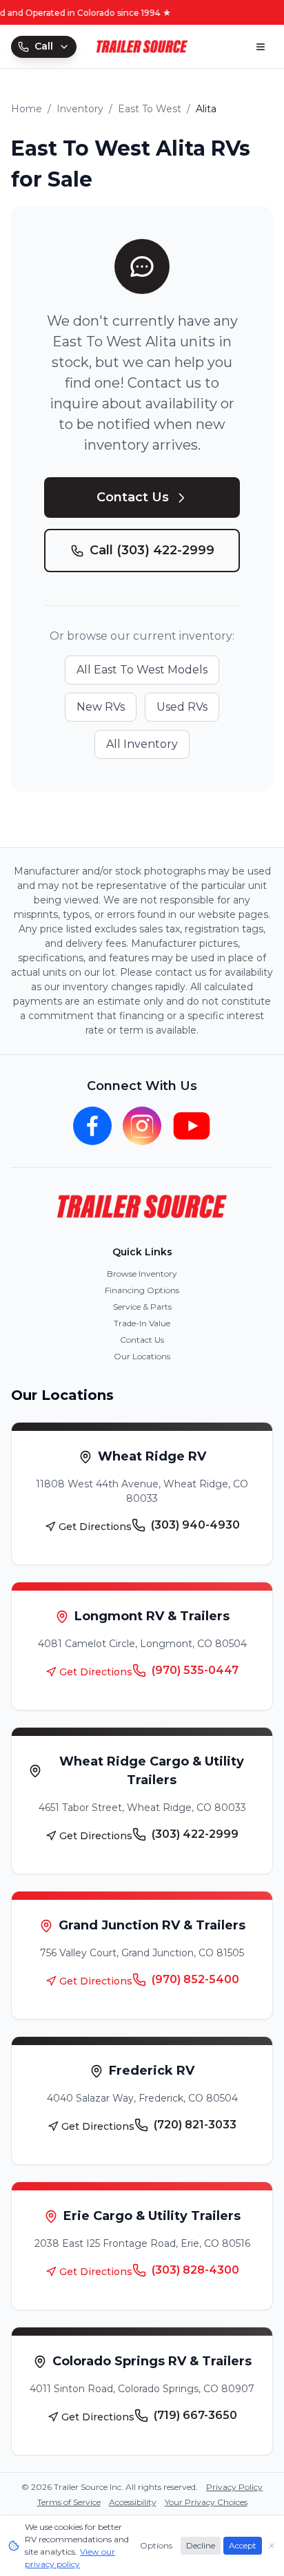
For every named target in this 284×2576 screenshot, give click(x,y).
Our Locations (142, 1356)
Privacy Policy (234, 2487)
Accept (243, 2545)
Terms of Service (69, 2502)
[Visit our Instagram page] (142, 1126)
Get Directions (95, 1527)
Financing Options (142, 1290)
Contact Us (133, 497)
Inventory (80, 109)
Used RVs (182, 707)
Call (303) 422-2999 (152, 550)
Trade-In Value (142, 1323)
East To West (150, 109)
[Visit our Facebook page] (92, 1126)
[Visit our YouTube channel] (192, 1126)
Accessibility (133, 2502)
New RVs (101, 707)
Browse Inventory (142, 1274)
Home (27, 109)
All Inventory (142, 744)
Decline (201, 2545)
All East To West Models (142, 670)
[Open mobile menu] (261, 47)
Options (156, 2545)
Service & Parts (142, 1307)
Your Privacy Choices (206, 2502)
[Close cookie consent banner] (272, 2546)
